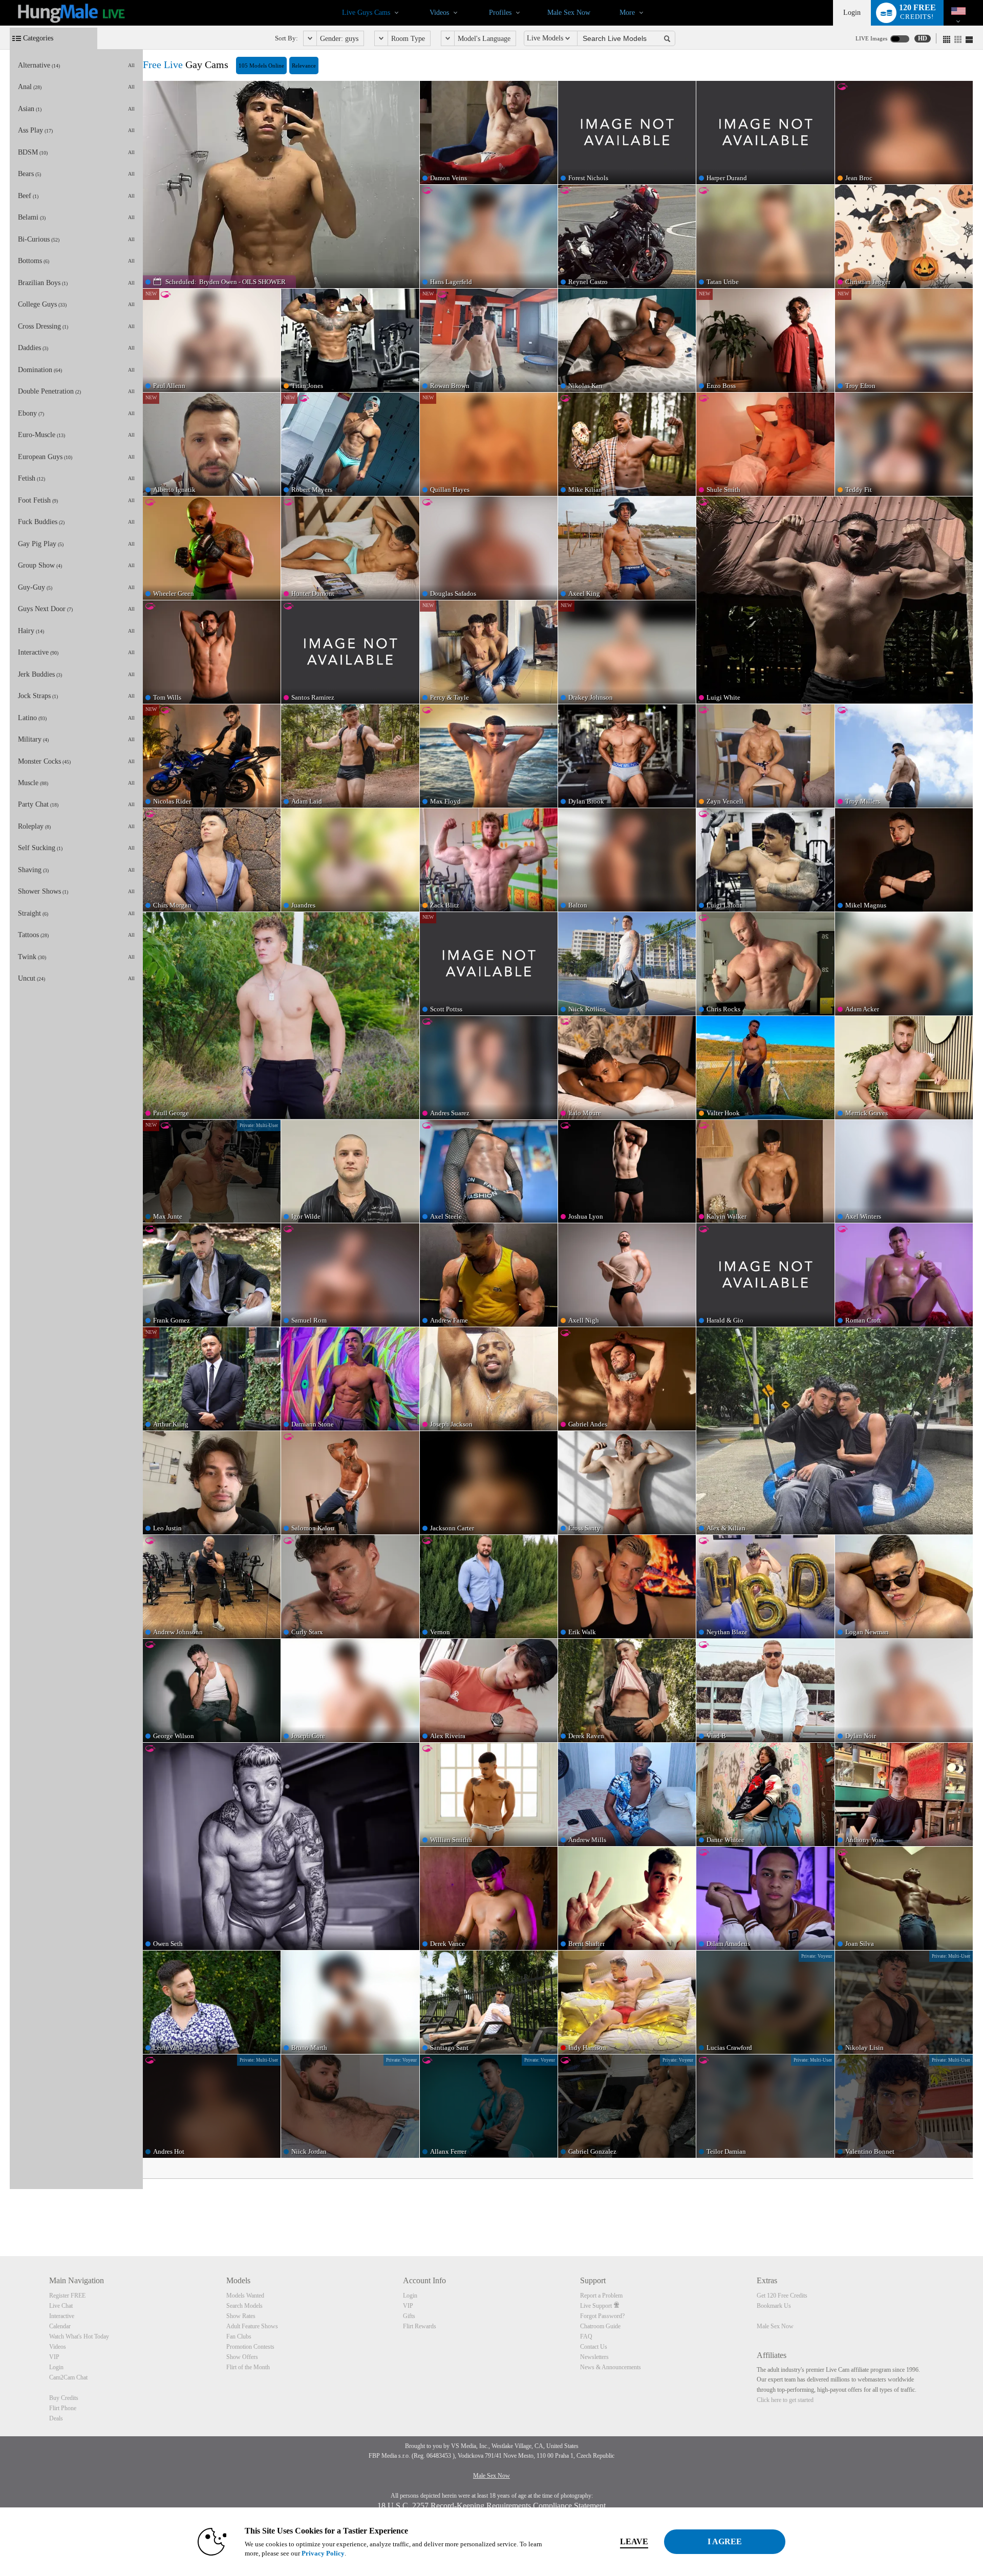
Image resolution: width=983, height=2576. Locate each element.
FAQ (586, 2336)
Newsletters (594, 2357)
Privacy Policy (323, 2553)
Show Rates (241, 2316)
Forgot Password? (602, 2316)
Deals (56, 2418)
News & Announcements (611, 2367)
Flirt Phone (63, 2408)
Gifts (409, 2316)
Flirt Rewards (420, 2326)
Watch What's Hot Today (79, 2336)
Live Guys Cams (366, 13)
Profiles (500, 13)
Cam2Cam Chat (68, 2377)
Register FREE (67, 2296)
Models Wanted (245, 2296)
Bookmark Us (774, 2306)
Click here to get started (785, 2400)
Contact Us (594, 2347)
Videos (439, 13)
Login (852, 13)
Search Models (244, 2306)
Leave (634, 2541)
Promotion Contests (250, 2347)
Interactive (62, 2316)
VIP (54, 2357)
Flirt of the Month (248, 2367)
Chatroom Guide (600, 2326)
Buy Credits (64, 2398)
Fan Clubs (239, 2336)
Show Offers (242, 2357)
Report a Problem (601, 2296)
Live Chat (61, 2306)
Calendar (60, 2326)
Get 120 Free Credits (782, 2296)
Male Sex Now (569, 13)
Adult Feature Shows (252, 2326)
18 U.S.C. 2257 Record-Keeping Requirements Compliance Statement (491, 2506)
